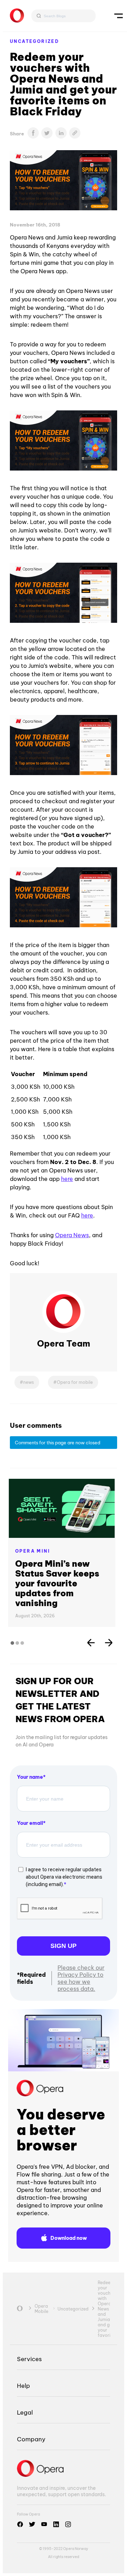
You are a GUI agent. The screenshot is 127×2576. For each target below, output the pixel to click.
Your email (30, 1823)
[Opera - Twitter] (32, 2524)
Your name (30, 1777)
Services (29, 2359)
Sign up (64, 1946)
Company (31, 2439)
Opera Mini (33, 1551)
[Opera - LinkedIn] (56, 2524)
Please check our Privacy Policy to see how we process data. (81, 1978)
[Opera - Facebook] (20, 2524)
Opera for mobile (75, 1382)
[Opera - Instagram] (68, 2524)
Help (23, 2386)
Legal (25, 2412)
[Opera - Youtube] (44, 2524)
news (29, 1382)
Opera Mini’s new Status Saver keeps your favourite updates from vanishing (57, 1583)
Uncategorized (34, 41)
